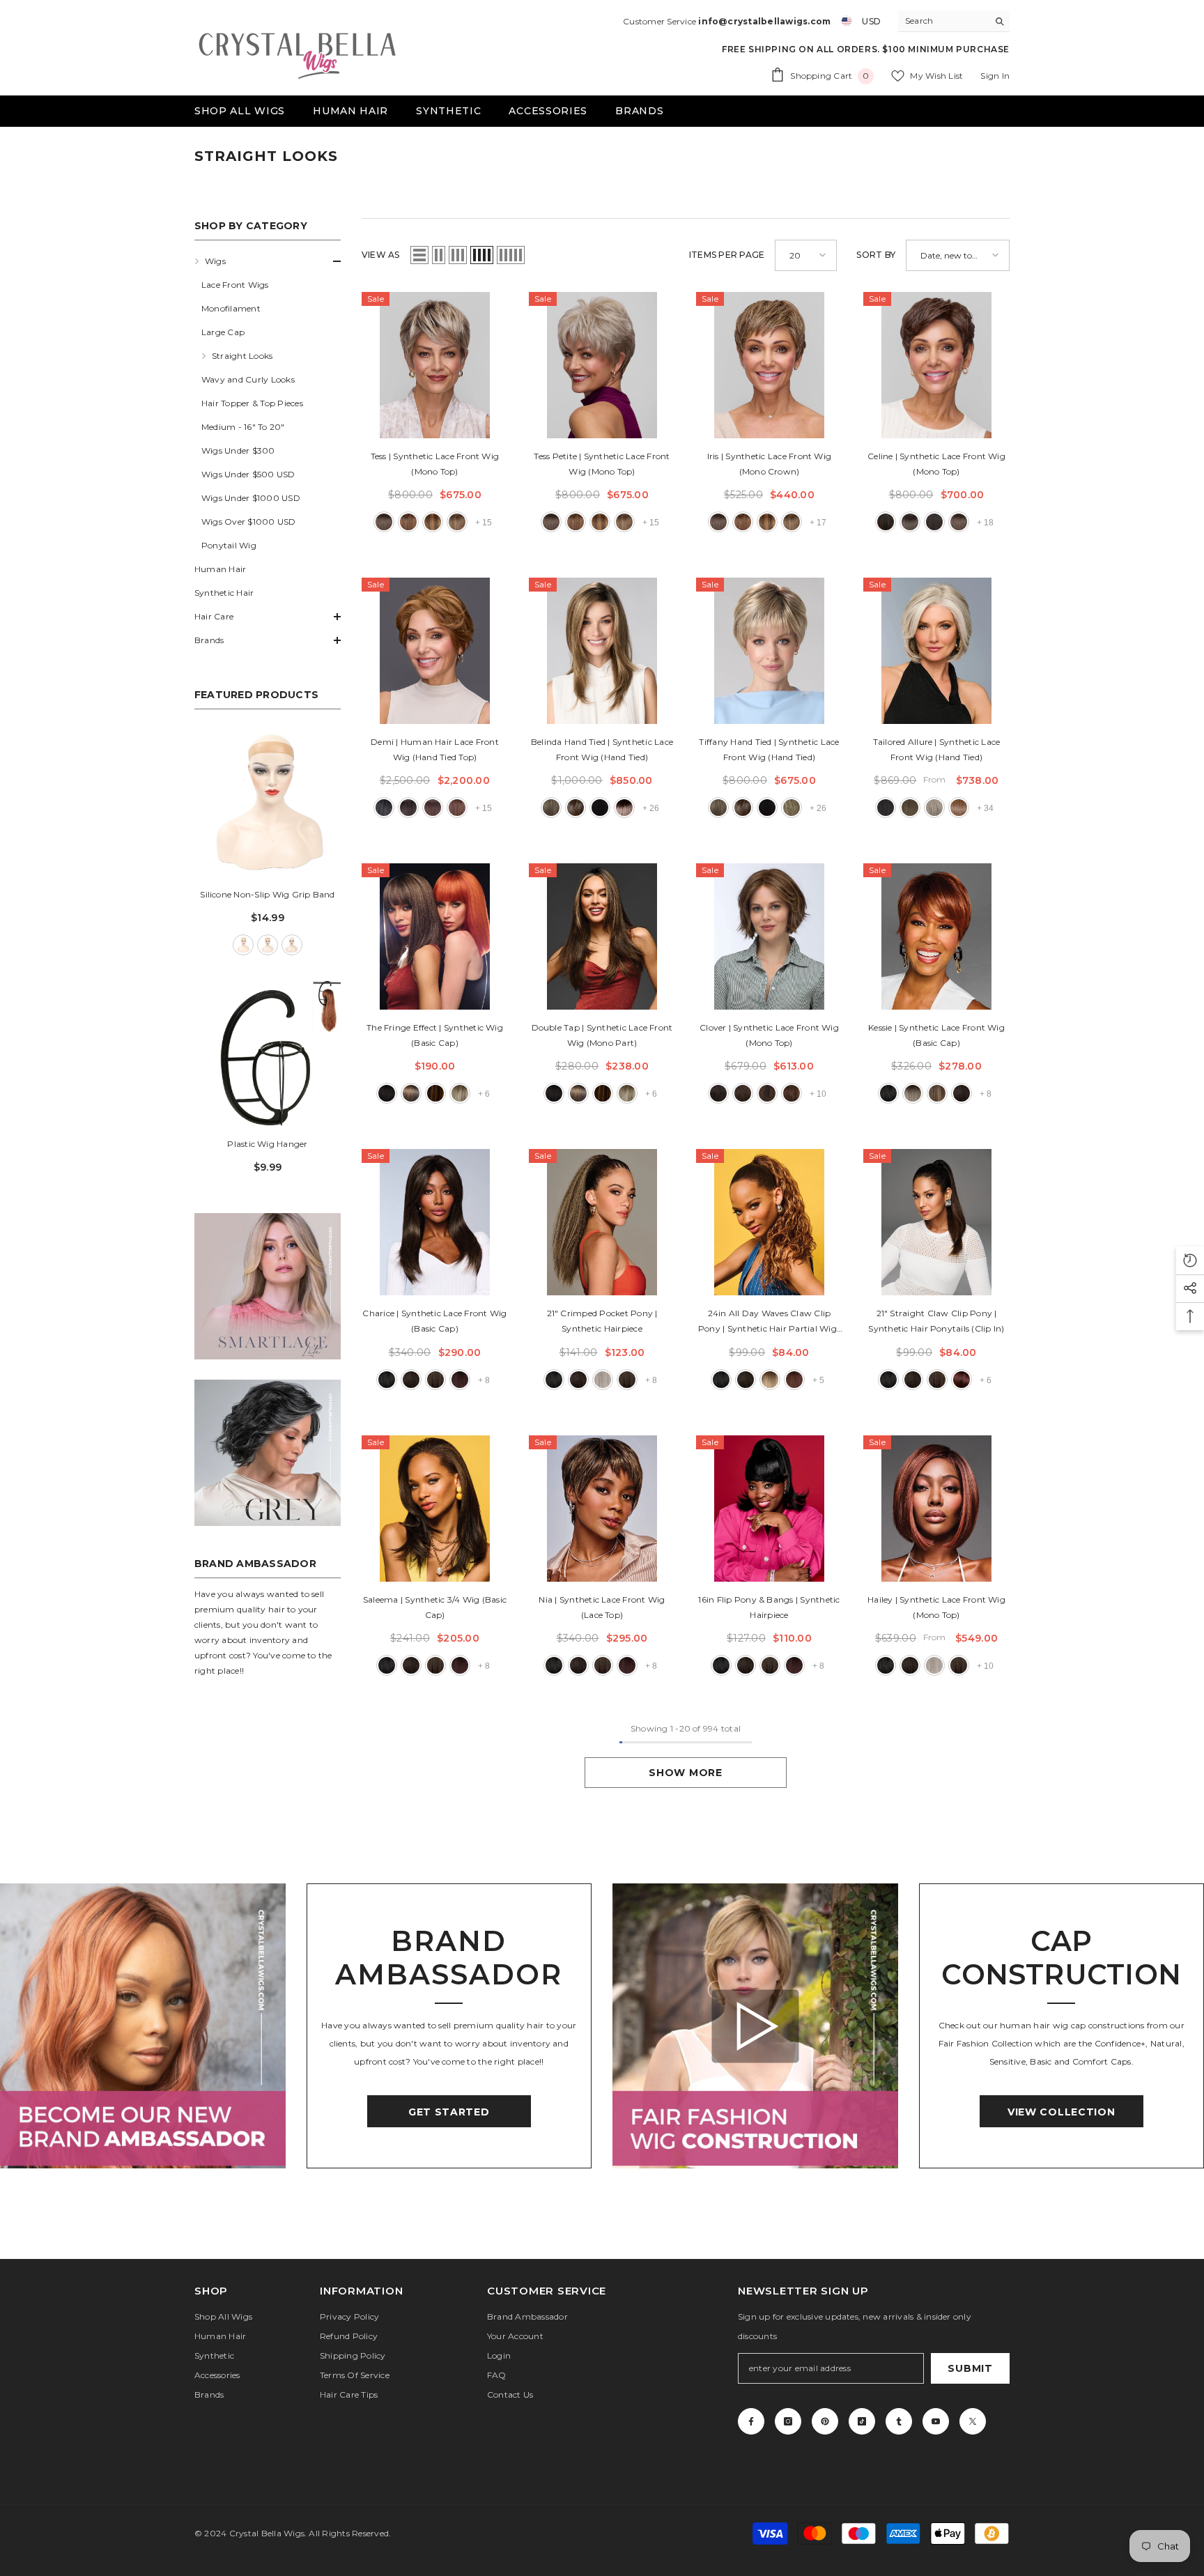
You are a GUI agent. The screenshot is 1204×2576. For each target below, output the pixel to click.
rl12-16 (959, 808)
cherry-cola (794, 1380)
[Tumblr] (899, 2421)
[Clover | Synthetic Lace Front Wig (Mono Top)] (769, 936)
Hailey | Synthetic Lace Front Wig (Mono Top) (936, 1607)
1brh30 (886, 522)
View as (381, 255)
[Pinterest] (825, 2421)
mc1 (888, 1093)
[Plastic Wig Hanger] (268, 1053)
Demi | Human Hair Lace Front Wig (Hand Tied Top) (435, 749)
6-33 (408, 522)
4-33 (934, 522)
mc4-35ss (460, 1380)
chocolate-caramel (792, 808)
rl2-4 (886, 808)
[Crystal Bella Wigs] (143, 2026)
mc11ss (937, 1093)
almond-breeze (551, 808)
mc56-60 (603, 1380)
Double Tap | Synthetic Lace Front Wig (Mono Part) (602, 1035)
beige (243, 945)
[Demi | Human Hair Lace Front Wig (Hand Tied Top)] (435, 651)
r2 (387, 1093)
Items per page (727, 255)
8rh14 (457, 522)
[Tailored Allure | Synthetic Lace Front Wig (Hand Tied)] (936, 651)
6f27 (433, 522)
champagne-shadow (624, 808)
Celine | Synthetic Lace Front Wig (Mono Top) (936, 464)
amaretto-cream (576, 808)
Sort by (876, 255)
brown (268, 945)
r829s (435, 1093)
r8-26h (792, 1093)
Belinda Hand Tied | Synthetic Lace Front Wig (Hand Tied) (602, 749)
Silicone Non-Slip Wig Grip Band (267, 894)
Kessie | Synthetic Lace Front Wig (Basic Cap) (936, 1035)
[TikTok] (862, 2421)
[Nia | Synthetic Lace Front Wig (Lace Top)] (602, 1509)
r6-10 (743, 1093)
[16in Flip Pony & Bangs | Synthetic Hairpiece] (769, 1509)
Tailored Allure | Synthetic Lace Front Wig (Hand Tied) (937, 749)
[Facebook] (751, 2421)
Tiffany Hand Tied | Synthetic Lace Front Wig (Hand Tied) (769, 749)
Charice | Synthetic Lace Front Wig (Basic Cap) (434, 1321)
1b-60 (384, 808)
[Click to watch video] (755, 2026)
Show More (685, 1773)
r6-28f (767, 1093)
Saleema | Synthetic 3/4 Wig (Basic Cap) (435, 1607)
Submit (970, 2368)
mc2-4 (962, 1093)
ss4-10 (411, 1093)
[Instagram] (788, 2421)
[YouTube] (936, 2421)
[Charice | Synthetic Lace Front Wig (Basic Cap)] (435, 1222)
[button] (268, 261)
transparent (292, 945)
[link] (268, 1286)
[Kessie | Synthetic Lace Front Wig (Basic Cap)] (936, 936)
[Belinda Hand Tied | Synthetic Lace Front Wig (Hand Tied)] (602, 651)
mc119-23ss (913, 1093)
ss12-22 (460, 1093)
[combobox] (943, 21)
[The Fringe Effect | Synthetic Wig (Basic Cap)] (435, 936)
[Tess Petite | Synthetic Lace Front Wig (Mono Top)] (602, 365)
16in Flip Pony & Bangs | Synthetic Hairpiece (769, 1607)
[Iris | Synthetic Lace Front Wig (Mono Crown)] (769, 365)
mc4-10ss (435, 1380)
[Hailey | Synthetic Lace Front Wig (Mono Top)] (936, 1509)
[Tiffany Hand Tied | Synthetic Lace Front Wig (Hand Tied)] (769, 651)
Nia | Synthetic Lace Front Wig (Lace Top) (602, 1607)
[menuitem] (268, 403)
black (600, 808)
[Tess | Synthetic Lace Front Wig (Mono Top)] (435, 365)
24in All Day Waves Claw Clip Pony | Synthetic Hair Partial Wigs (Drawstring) (769, 1322)
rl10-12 (910, 808)
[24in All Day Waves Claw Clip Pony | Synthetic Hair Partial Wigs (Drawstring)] (769, 1222)
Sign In (995, 76)
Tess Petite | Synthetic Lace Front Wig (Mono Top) (602, 464)
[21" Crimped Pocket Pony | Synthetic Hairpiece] (602, 1222)
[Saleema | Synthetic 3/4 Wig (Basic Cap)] (435, 1509)
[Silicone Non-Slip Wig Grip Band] (268, 803)
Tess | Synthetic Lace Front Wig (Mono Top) (435, 464)
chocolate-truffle (746, 1380)
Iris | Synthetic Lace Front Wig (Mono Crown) (769, 464)
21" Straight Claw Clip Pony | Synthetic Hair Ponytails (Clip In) (936, 1321)
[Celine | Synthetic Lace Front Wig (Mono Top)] (936, 365)
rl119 (934, 808)
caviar (721, 1380)
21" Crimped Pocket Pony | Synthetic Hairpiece (602, 1321)
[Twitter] (973, 2421)
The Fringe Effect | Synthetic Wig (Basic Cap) (435, 1035)
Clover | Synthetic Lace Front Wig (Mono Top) (769, 1035)
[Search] (954, 21)
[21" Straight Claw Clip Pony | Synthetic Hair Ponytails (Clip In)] (936, 1222)
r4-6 (718, 1093)
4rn (433, 808)
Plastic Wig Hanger (267, 1144)
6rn (457, 808)
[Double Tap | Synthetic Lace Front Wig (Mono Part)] (602, 936)
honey (770, 1380)
